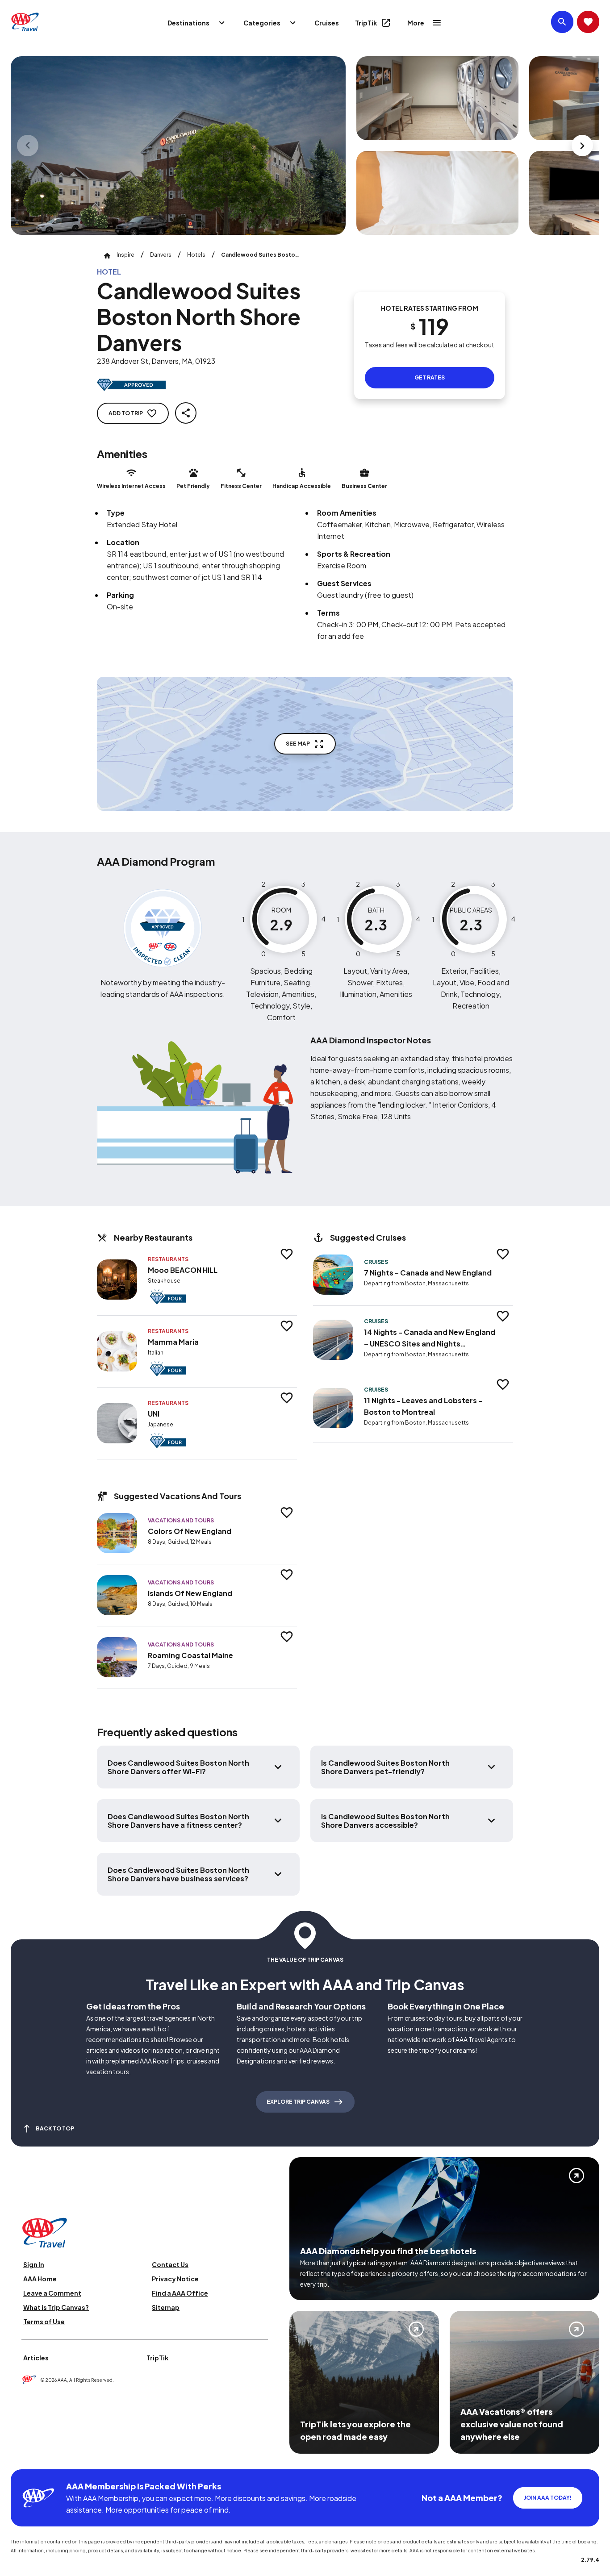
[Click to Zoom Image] (178, 146)
